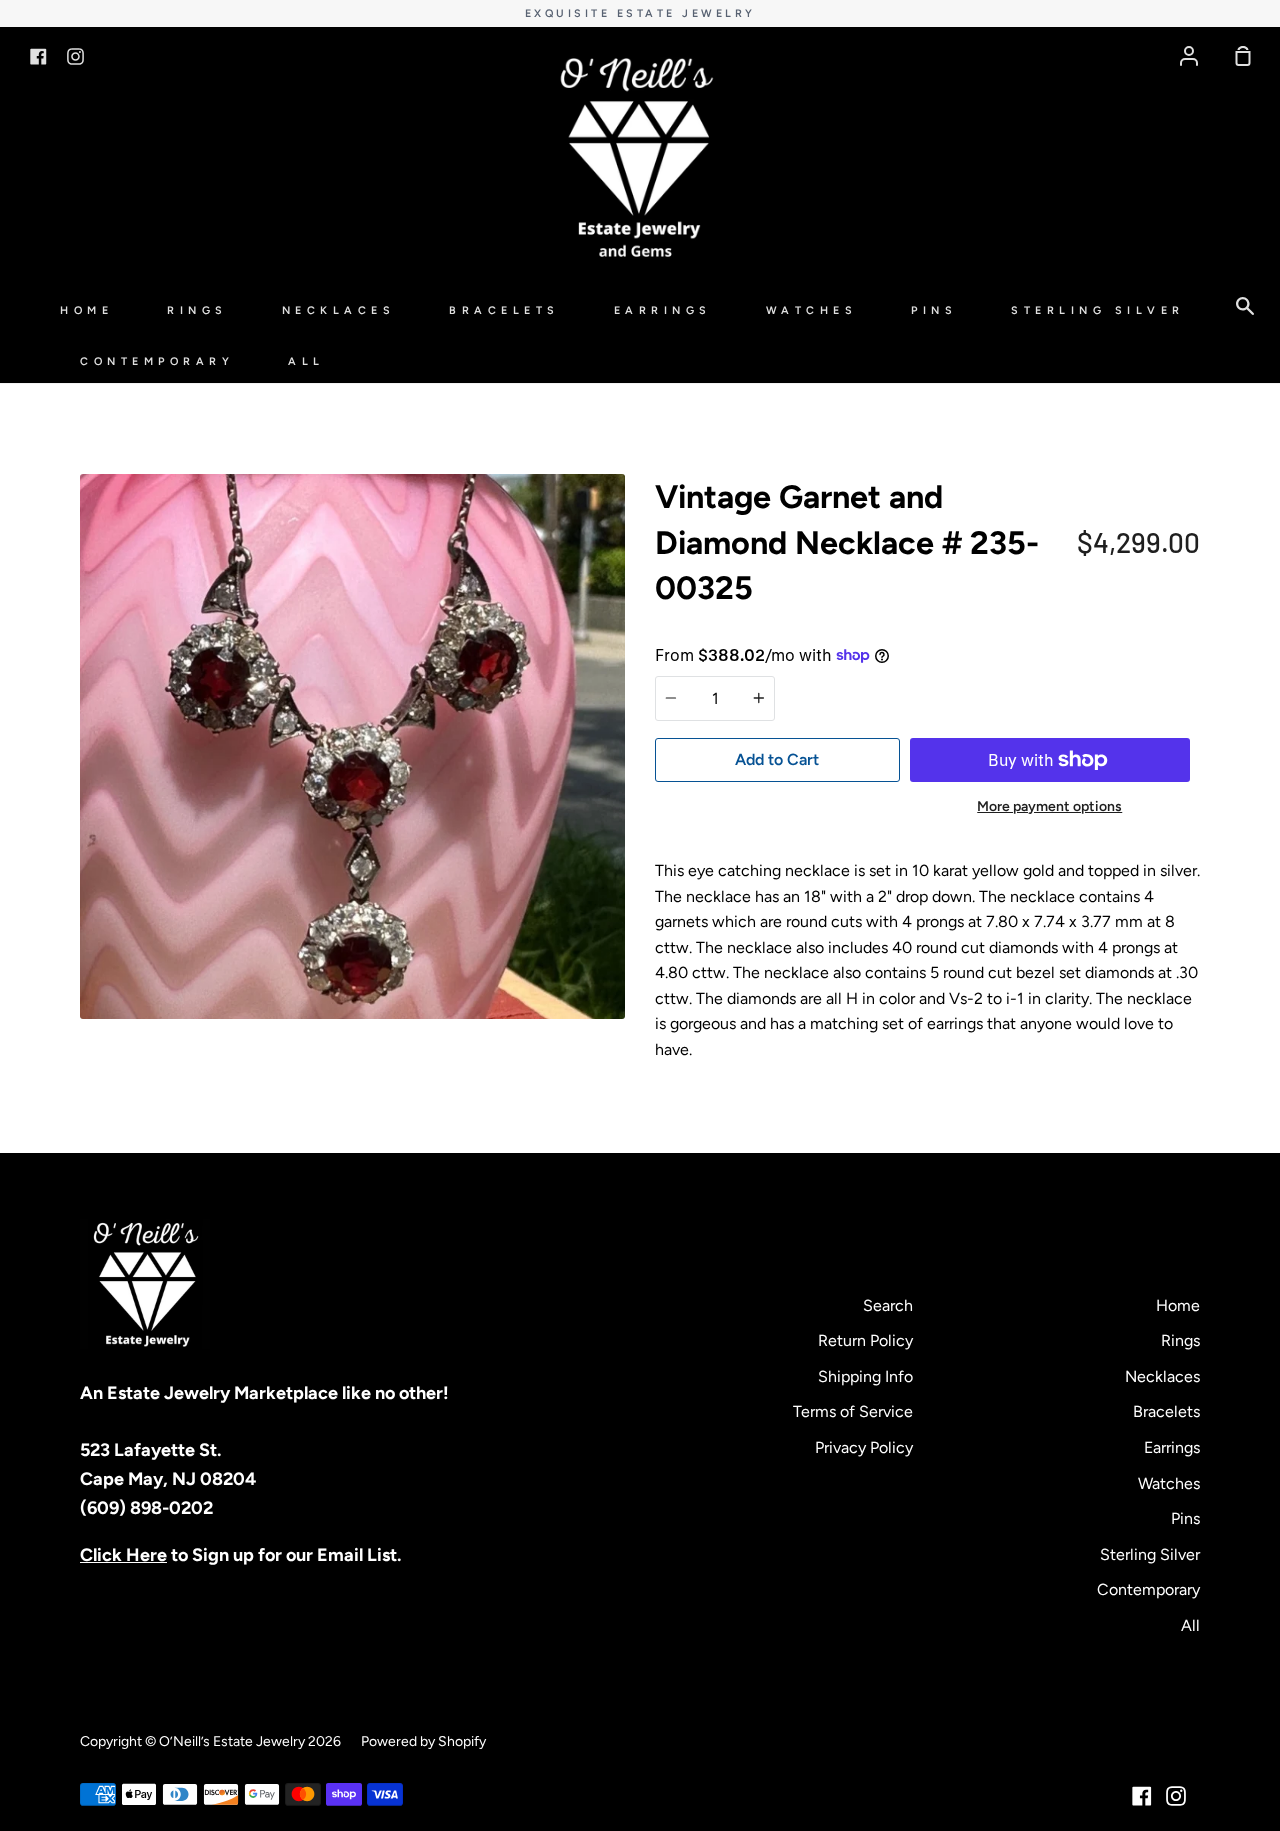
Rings (197, 310)
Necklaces (339, 310)
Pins (934, 310)
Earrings (663, 310)
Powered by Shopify (423, 1741)
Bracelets (504, 310)
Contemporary (157, 361)
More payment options (1049, 806)
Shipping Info (865, 1376)
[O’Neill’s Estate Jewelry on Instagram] (1176, 1796)
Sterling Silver (1098, 310)
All (306, 361)
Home (86, 310)
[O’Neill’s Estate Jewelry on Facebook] (1142, 1796)
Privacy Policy (864, 1447)
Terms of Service (853, 1411)
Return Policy (865, 1340)
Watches (812, 310)
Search (888, 1305)
